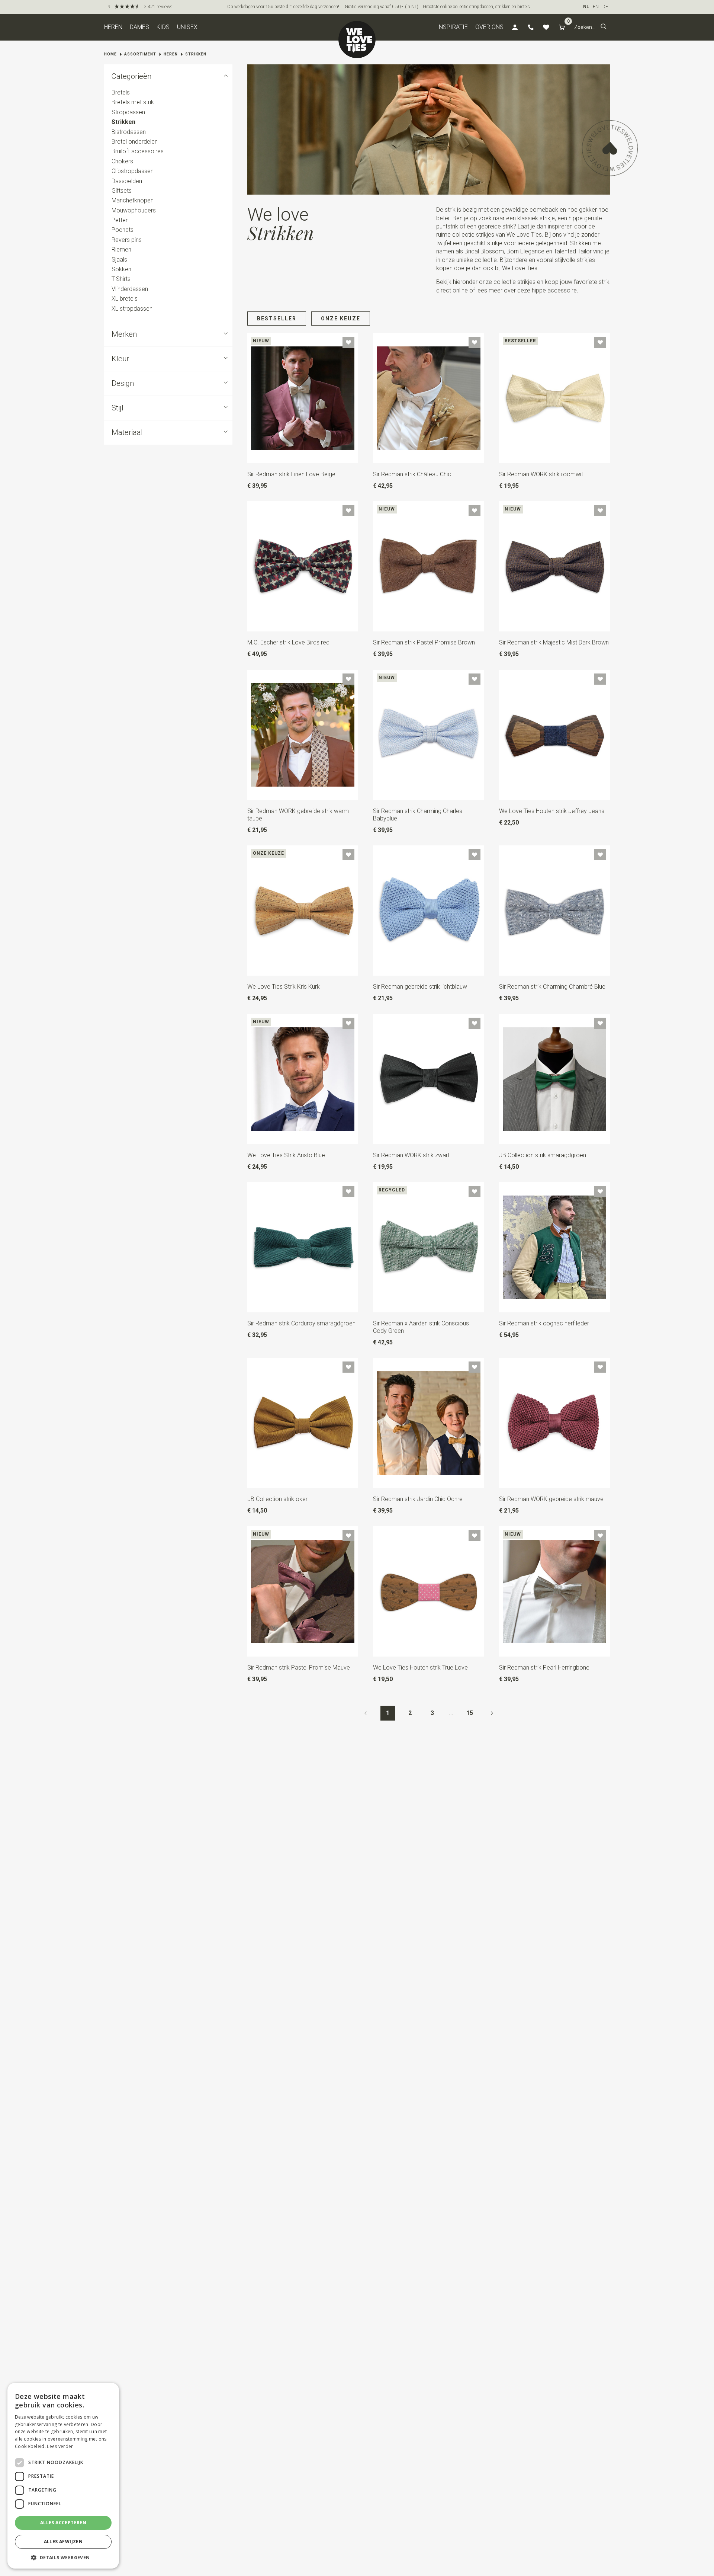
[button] (604, 27)
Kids (163, 27)
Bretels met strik (133, 103)
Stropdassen (128, 112)
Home (110, 54)
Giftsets (122, 191)
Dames (139, 27)
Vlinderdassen (130, 289)
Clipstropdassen (133, 171)
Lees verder (60, 2446)
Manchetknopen (133, 200)
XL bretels (125, 299)
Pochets (123, 230)
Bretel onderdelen (135, 142)
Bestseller (277, 319)
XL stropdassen (132, 309)
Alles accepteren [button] (63, 2523)
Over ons (489, 27)
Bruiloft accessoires (138, 152)
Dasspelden (127, 181)
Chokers (122, 161)
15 (470, 1713)
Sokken (121, 269)
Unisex (187, 27)
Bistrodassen (129, 132)
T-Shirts (121, 279)
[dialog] (63, 2476)
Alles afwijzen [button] (63, 2542)
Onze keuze (341, 319)
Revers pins (127, 240)
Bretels (121, 92)
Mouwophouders (134, 210)
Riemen (121, 249)
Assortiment (140, 54)
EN (596, 7)
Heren (113, 27)
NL (586, 7)
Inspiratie (452, 27)
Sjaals (119, 260)
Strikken (196, 54)
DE (605, 7)
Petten (120, 220)
